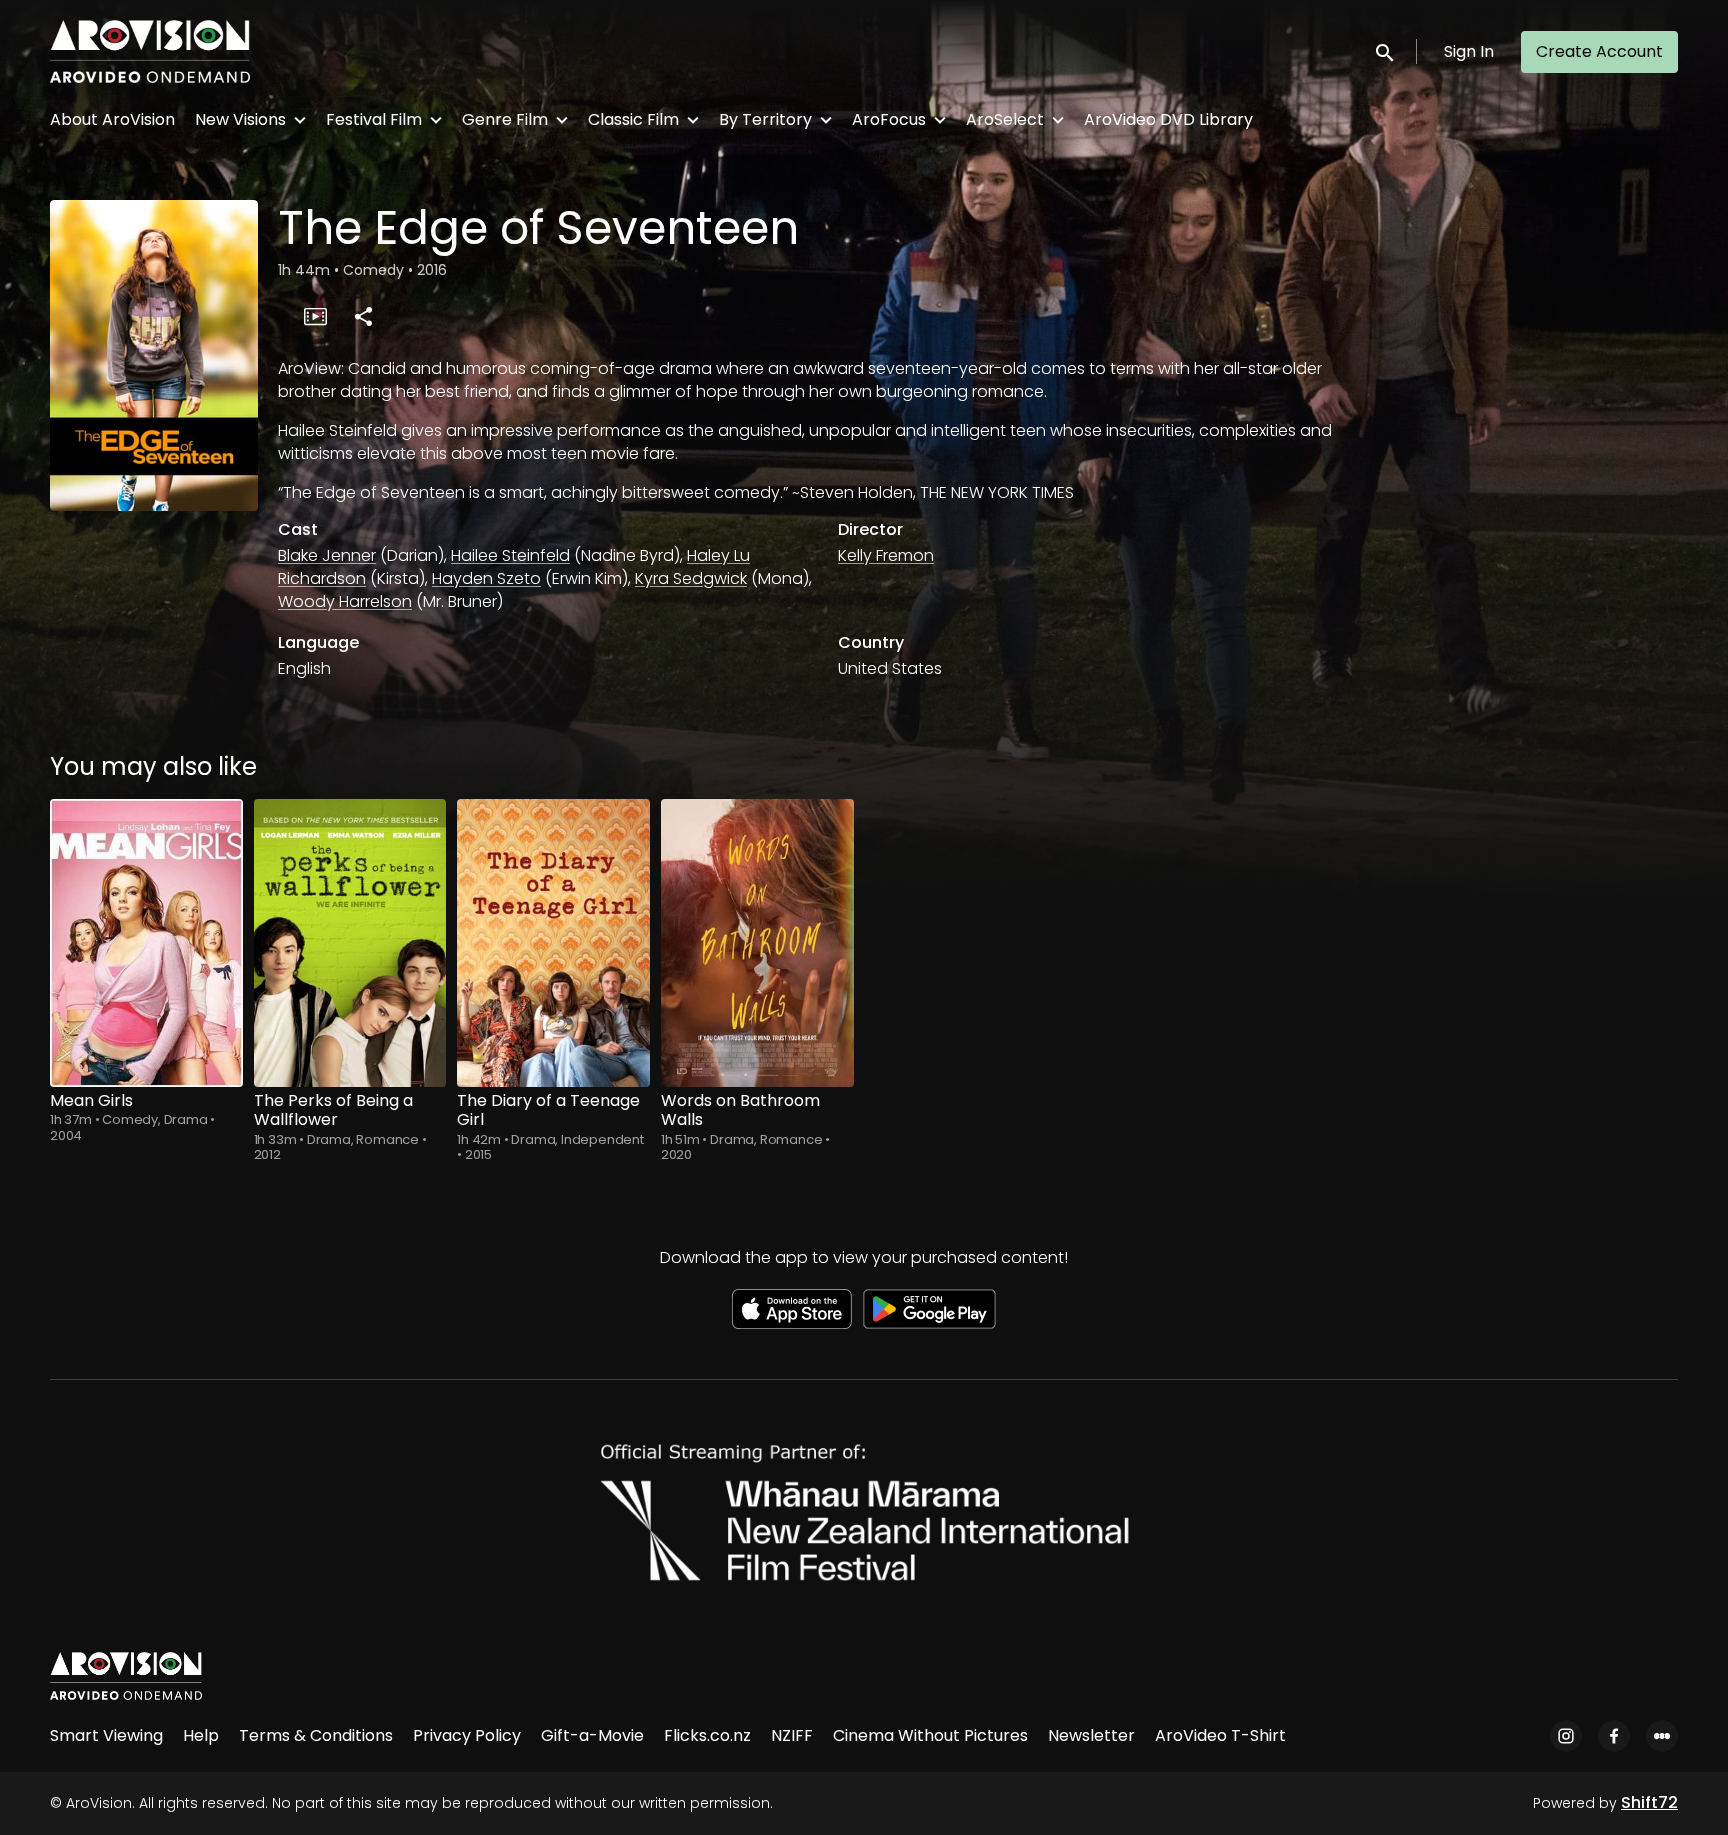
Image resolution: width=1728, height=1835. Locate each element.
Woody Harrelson (345, 601)
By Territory (765, 119)
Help (201, 1735)
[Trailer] (315, 316)
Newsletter (1091, 1735)
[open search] (1386, 51)
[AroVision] (126, 1676)
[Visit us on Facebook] (1614, 1736)
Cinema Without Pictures (930, 1735)
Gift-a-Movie (592, 1735)
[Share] (363, 316)
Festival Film (374, 119)
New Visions (240, 119)
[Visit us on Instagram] (1566, 1736)
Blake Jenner (327, 555)
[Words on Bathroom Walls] (757, 943)
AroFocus (889, 119)
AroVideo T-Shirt (1220, 1735)
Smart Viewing (106, 1735)
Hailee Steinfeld (510, 555)
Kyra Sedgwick (691, 578)
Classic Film (633, 119)
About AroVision (112, 119)
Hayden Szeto (486, 578)
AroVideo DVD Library (1168, 119)
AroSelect (1005, 119)
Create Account (1599, 51)
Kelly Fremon (886, 555)
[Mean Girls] (146, 943)
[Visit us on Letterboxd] (1662, 1736)
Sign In (1469, 51)
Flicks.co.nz (707, 1735)
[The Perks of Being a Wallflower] (350, 943)
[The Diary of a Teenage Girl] (553, 943)
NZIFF (792, 1735)
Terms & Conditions (316, 1735)
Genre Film (505, 119)
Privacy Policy (467, 1735)
